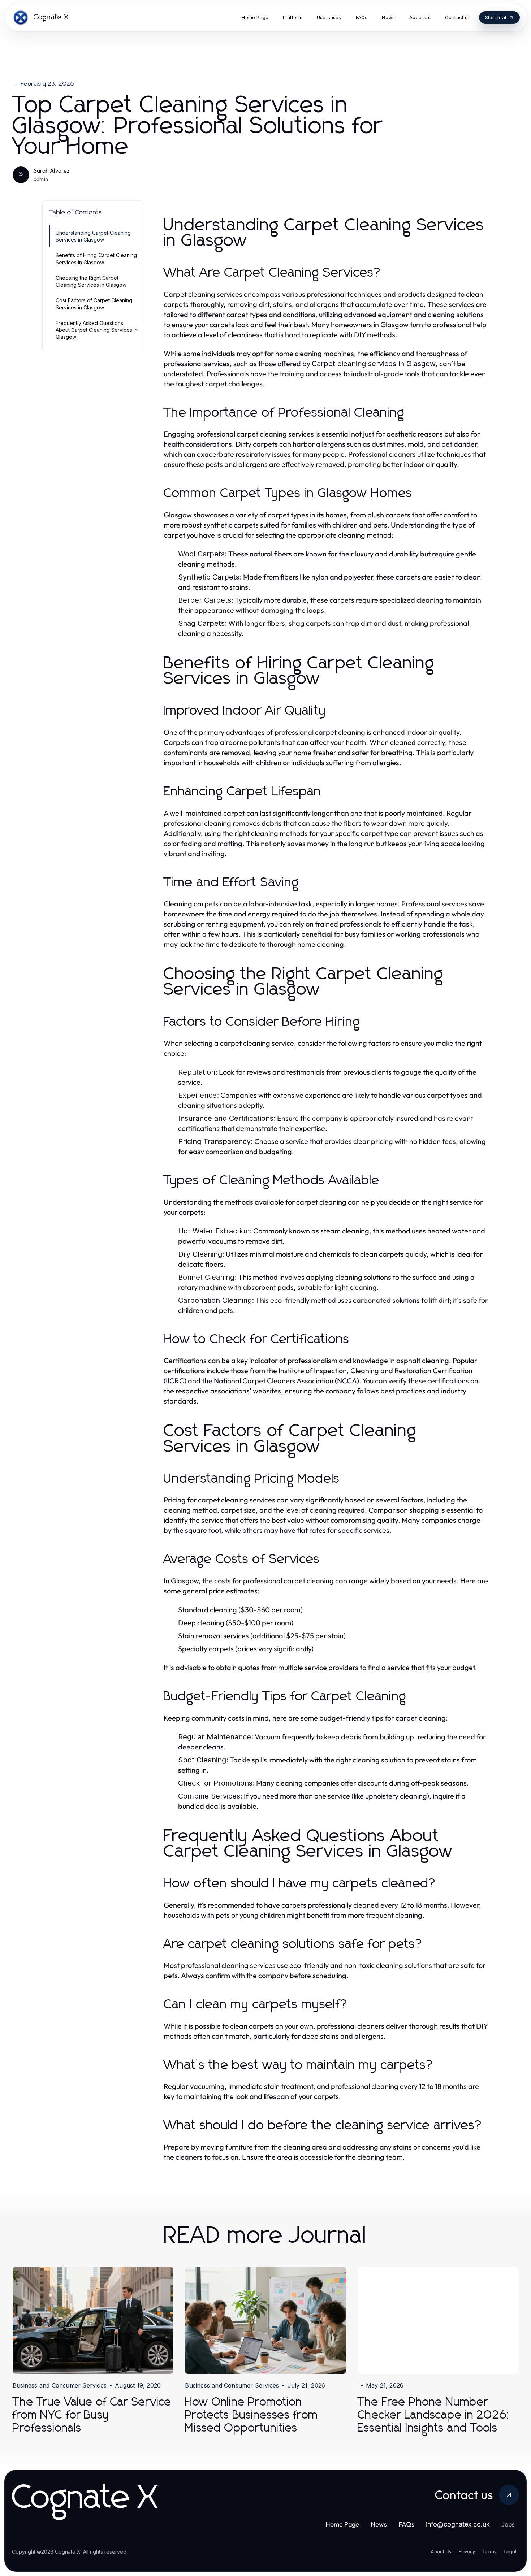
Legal (510, 2551)
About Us (441, 2551)
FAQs (406, 2524)
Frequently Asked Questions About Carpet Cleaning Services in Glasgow (97, 330)
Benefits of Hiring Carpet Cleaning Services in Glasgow (96, 259)
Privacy (467, 2551)
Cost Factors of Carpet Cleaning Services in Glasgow (94, 304)
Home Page (342, 2524)
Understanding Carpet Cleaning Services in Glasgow (93, 236)
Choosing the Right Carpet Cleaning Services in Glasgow (91, 281)
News (379, 2524)
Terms (489, 2551)
